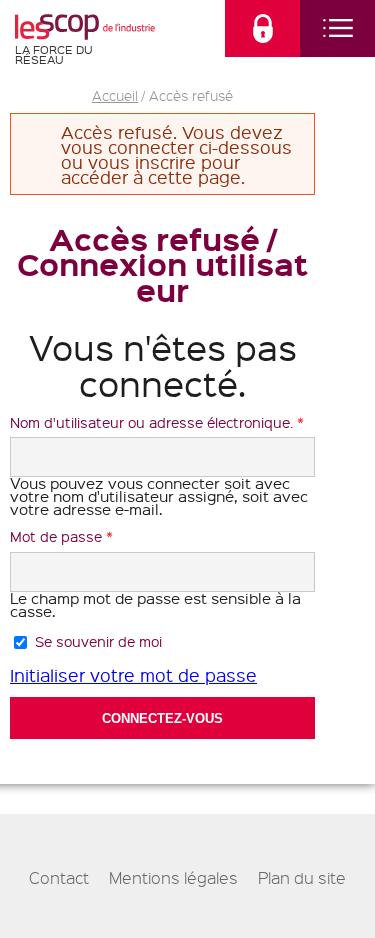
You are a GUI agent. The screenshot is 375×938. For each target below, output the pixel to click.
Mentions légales (173, 878)
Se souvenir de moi (98, 641)
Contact (59, 878)
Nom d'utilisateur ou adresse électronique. (157, 422)
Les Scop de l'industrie (85, 26)
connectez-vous (262, 28)
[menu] (337, 28)
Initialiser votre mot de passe (133, 674)
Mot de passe (61, 536)
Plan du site (302, 878)
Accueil (115, 95)
